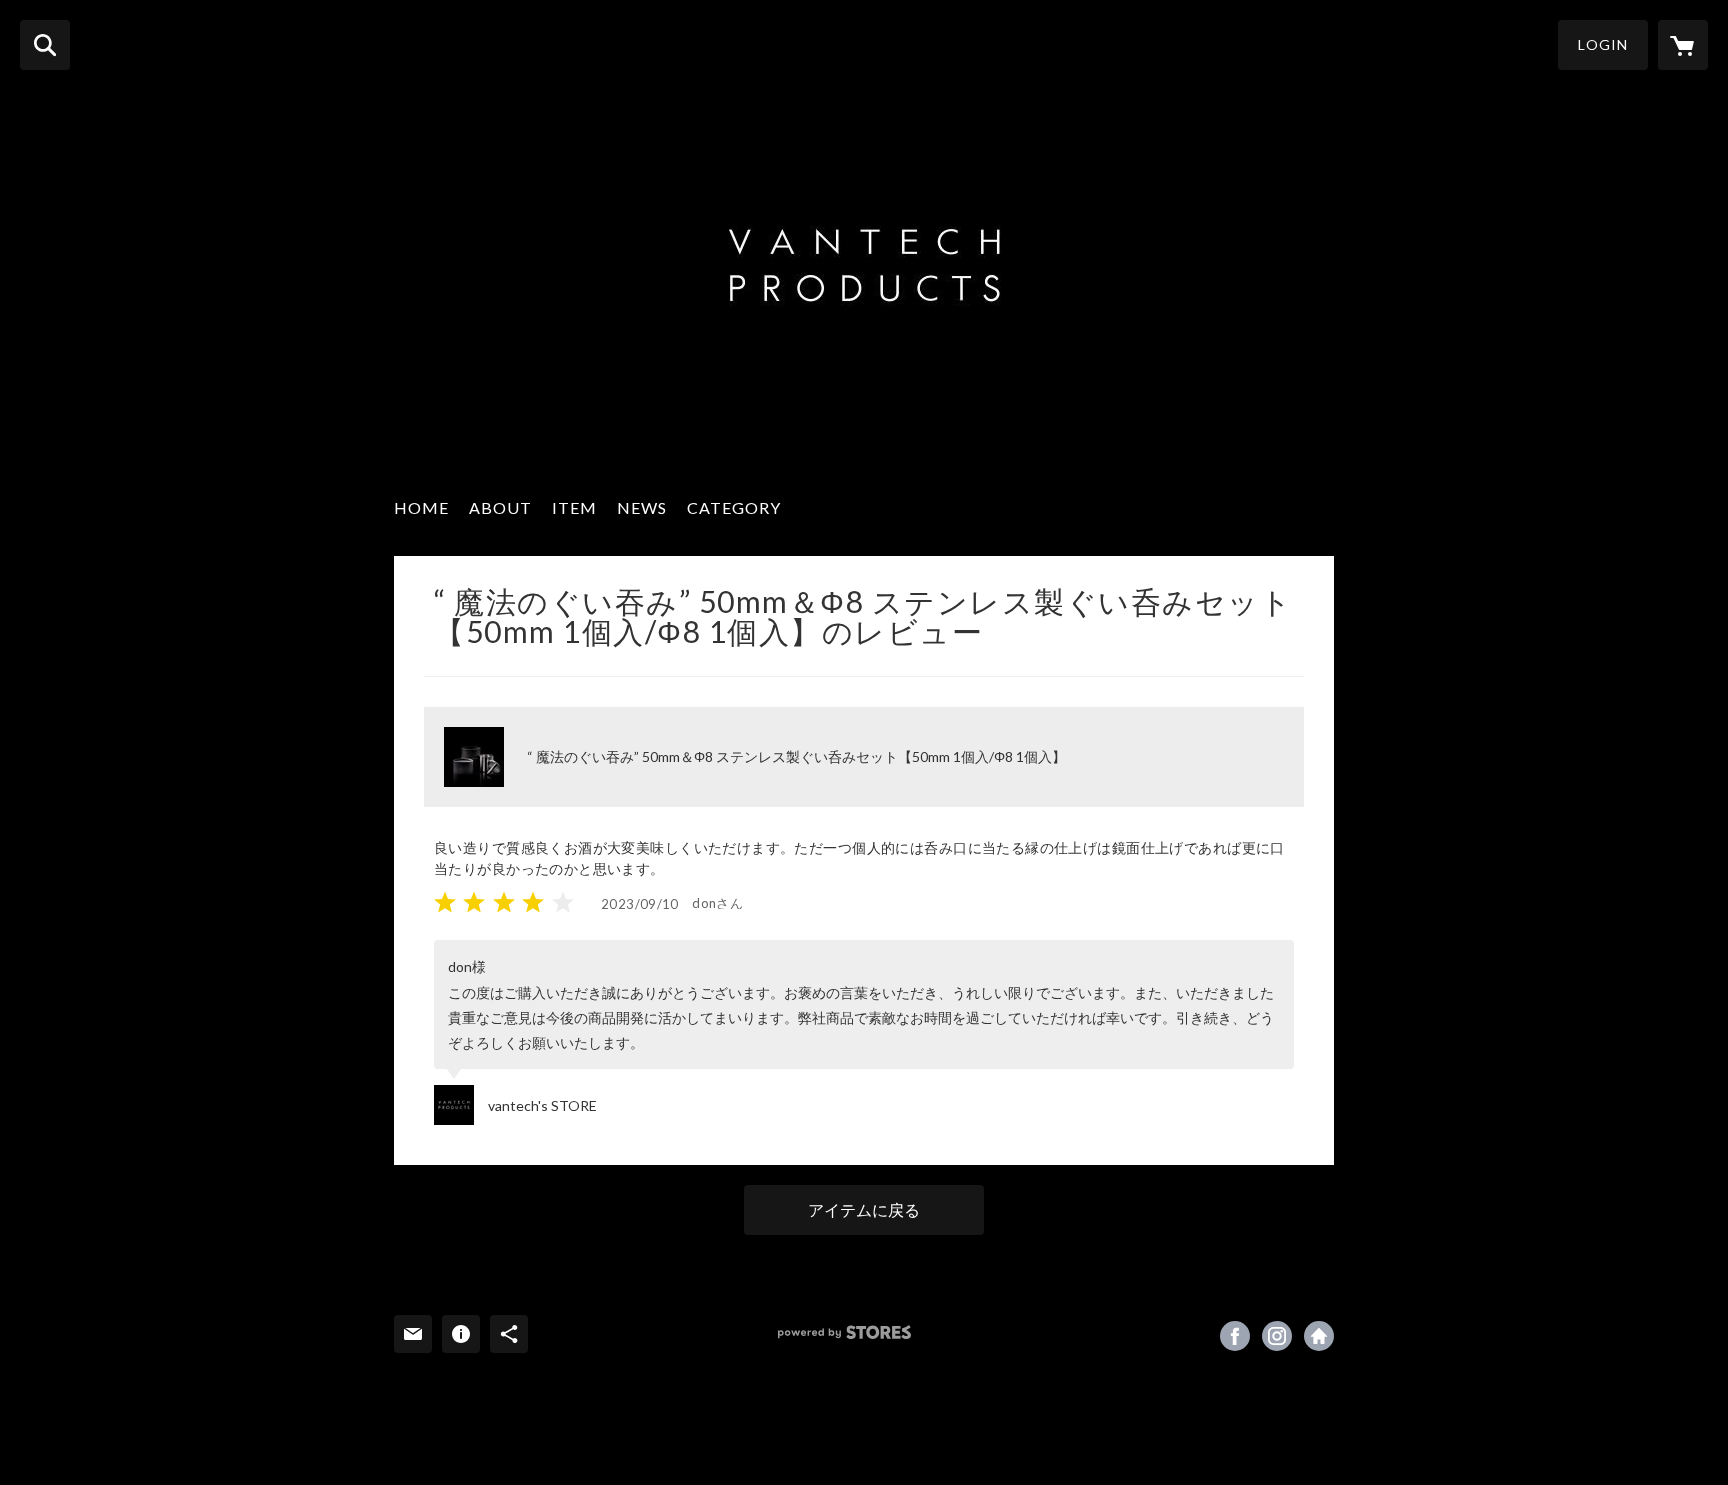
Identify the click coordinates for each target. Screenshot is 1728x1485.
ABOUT (500, 507)
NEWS (642, 507)
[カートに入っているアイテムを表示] (1683, 45)
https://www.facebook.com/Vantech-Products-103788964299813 (1235, 1336)
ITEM (574, 507)
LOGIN (1603, 44)
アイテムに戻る (864, 1209)
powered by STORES (844, 1332)
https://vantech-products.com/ (1319, 1336)
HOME (421, 507)
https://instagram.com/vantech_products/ (1277, 1336)
